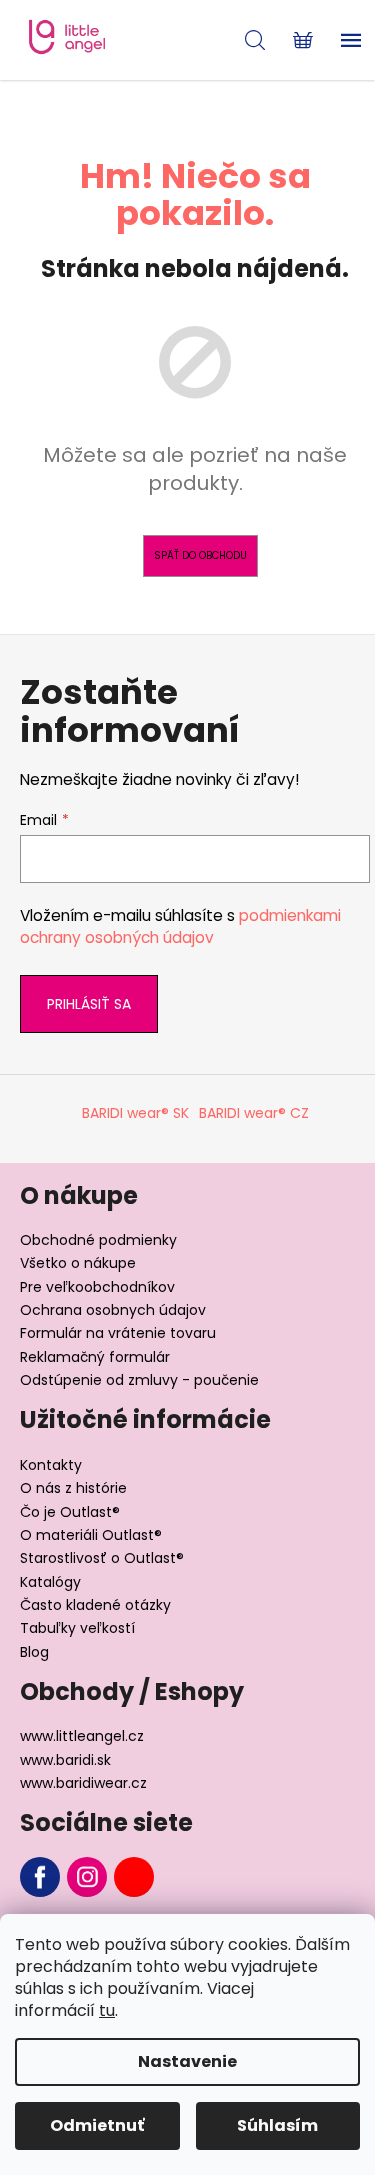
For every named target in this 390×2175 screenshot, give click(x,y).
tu (107, 2010)
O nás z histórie (73, 1488)
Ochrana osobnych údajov (113, 1310)
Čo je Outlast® (70, 1512)
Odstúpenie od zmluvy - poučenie (139, 1380)
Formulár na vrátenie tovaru (118, 1333)
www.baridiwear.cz (83, 1783)
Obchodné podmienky (98, 1240)
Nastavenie (187, 2061)
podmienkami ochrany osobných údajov (180, 926)
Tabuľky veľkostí (77, 1628)
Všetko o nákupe (78, 1263)
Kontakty (51, 1465)
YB (134, 1877)
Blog (34, 1652)
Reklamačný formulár (95, 1357)
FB (40, 1877)
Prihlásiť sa (89, 1004)
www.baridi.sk (65, 1760)
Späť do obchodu (200, 555)
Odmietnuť (97, 2125)
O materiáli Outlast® (91, 1535)
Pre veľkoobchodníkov (97, 1287)
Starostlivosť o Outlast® (102, 1558)
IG (87, 1877)
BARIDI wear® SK (135, 1113)
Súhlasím (277, 2125)
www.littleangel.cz (82, 1736)
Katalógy (50, 1582)
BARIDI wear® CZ (254, 1113)
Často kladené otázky (95, 1605)
